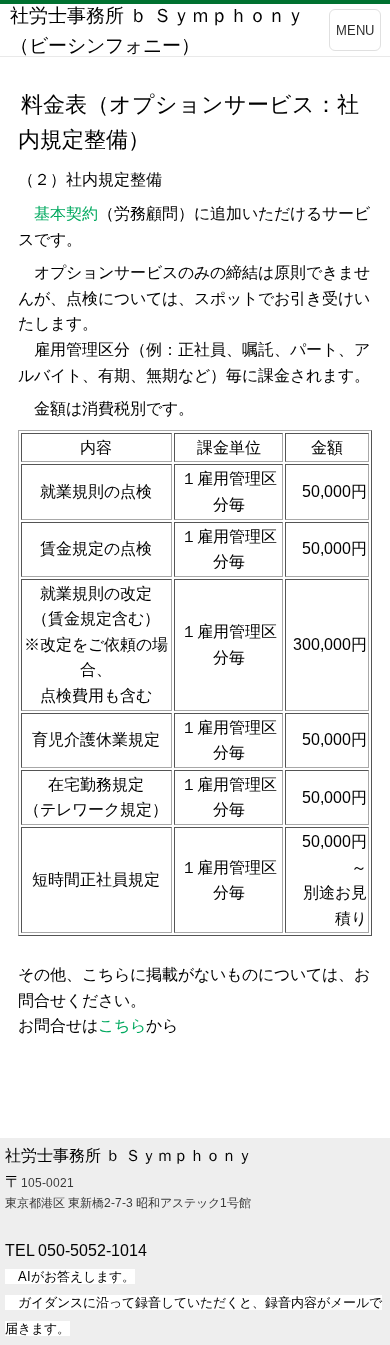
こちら (122, 1025)
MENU (355, 30)
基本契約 (66, 213)
